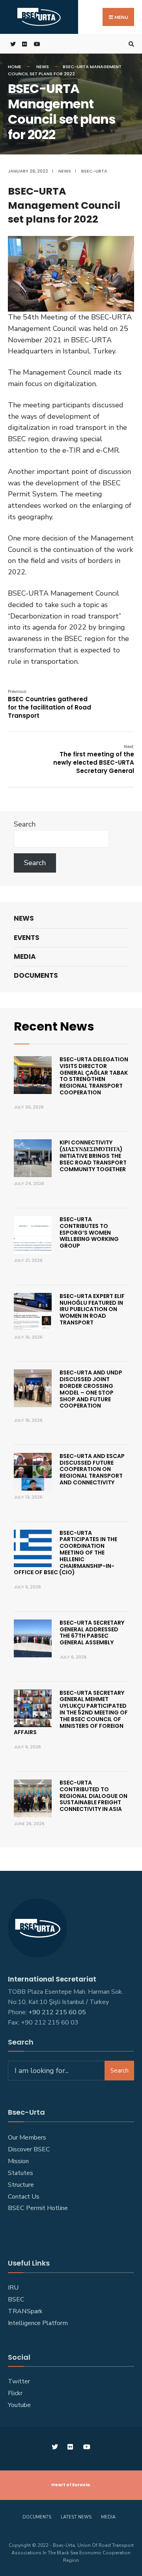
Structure (21, 2185)
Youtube (19, 2405)
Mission (18, 2161)
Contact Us (24, 2197)
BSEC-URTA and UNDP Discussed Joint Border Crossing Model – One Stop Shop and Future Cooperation (91, 1389)
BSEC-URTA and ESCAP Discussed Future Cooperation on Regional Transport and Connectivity (92, 1469)
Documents (36, 975)
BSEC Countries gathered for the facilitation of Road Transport (50, 704)
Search (25, 824)
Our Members (27, 2138)
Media (25, 956)
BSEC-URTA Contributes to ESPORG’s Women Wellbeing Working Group (89, 1232)
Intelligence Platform (38, 2323)
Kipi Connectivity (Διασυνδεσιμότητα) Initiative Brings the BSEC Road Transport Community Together (93, 1156)
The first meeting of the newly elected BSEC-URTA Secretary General (94, 759)
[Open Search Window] (130, 44)
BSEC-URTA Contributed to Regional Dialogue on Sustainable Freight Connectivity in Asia (93, 1796)
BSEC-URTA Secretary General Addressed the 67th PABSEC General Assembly (92, 1633)
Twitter (19, 2381)
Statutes (21, 2173)
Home (15, 67)
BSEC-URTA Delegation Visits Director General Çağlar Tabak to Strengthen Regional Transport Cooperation (94, 1076)
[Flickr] (24, 44)
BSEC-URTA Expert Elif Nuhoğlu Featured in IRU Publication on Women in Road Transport (92, 1309)
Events (27, 938)
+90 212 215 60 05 (59, 2012)
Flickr (15, 2393)
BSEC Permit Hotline (38, 2208)
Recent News (54, 1026)
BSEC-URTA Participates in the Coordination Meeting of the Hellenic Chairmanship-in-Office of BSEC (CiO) (65, 1553)
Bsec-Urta (94, 171)
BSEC (16, 2299)
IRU (13, 2288)
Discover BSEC (29, 2149)
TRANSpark (25, 2311)
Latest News (76, 2517)
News (43, 67)
